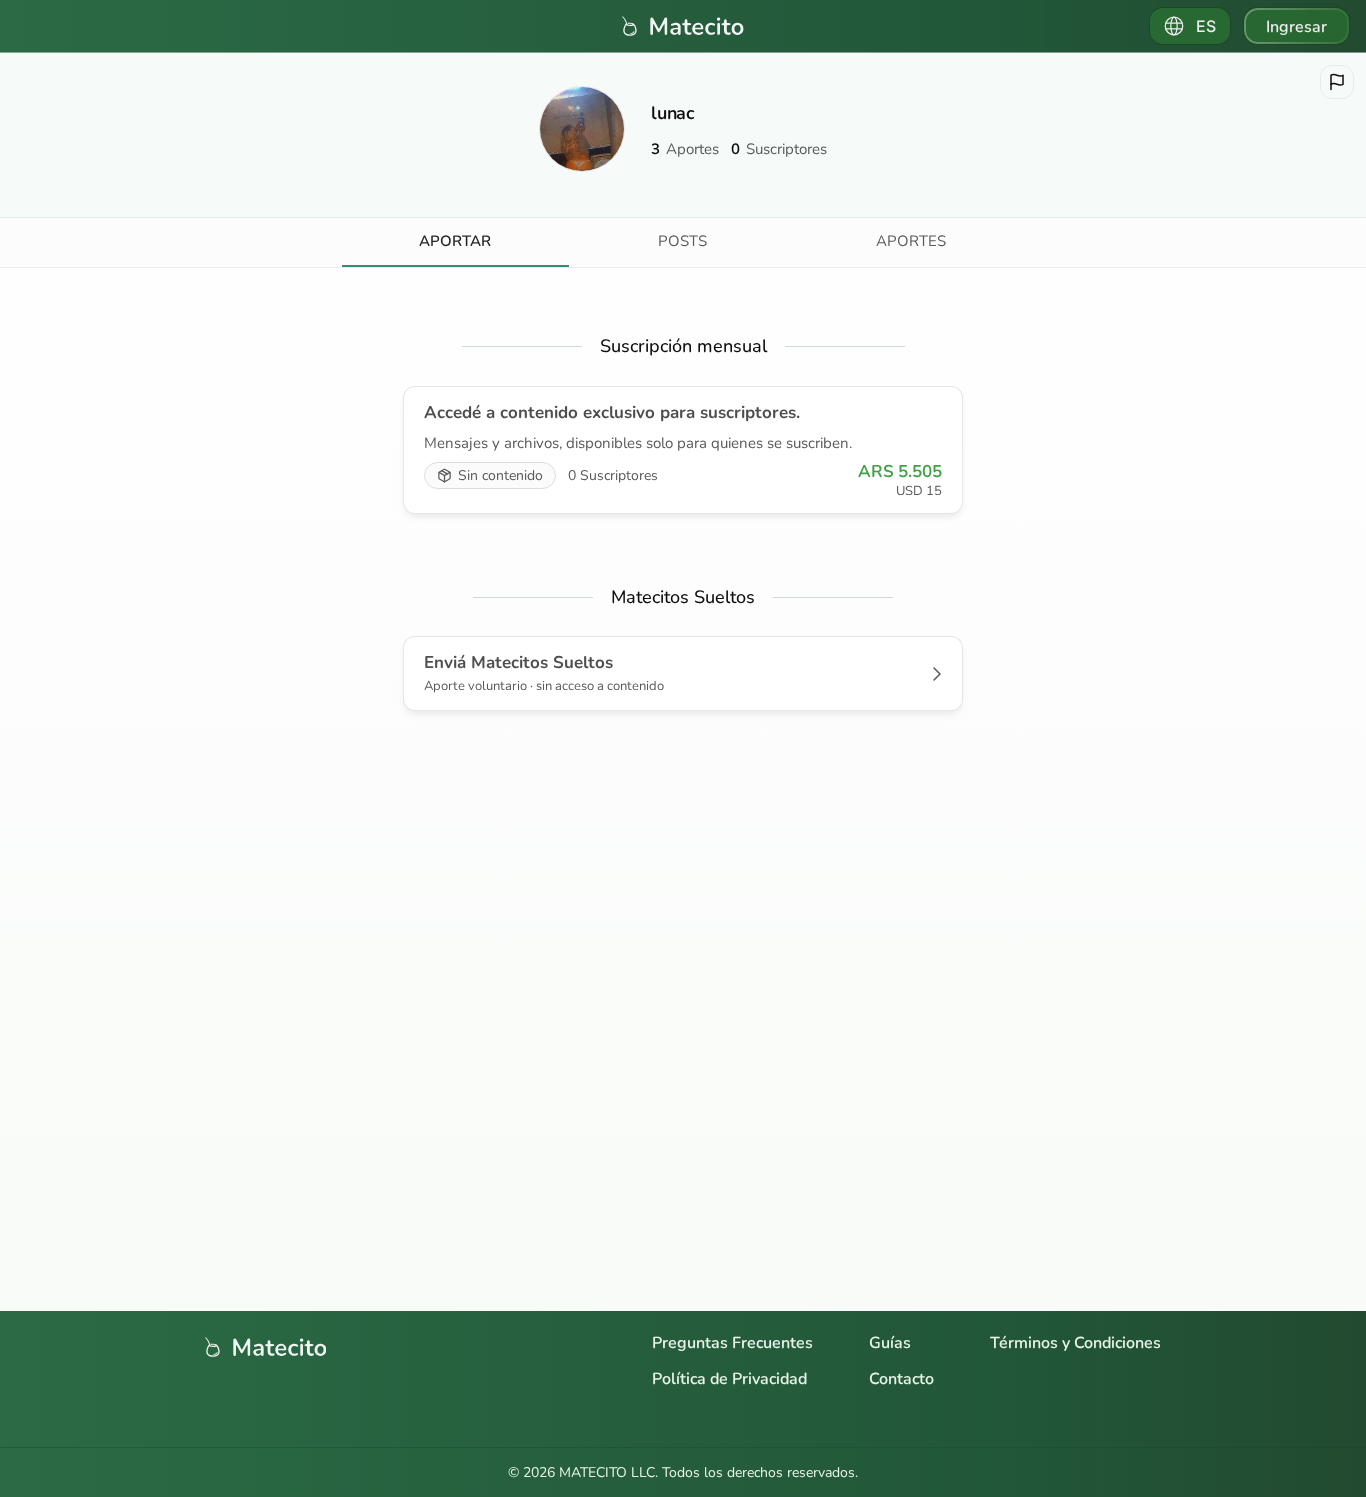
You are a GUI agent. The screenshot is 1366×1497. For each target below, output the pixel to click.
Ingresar (1296, 27)
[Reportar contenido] (1337, 82)
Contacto (901, 1379)
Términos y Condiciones (1075, 1343)
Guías (890, 1343)
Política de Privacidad (729, 1379)
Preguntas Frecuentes (732, 1343)
